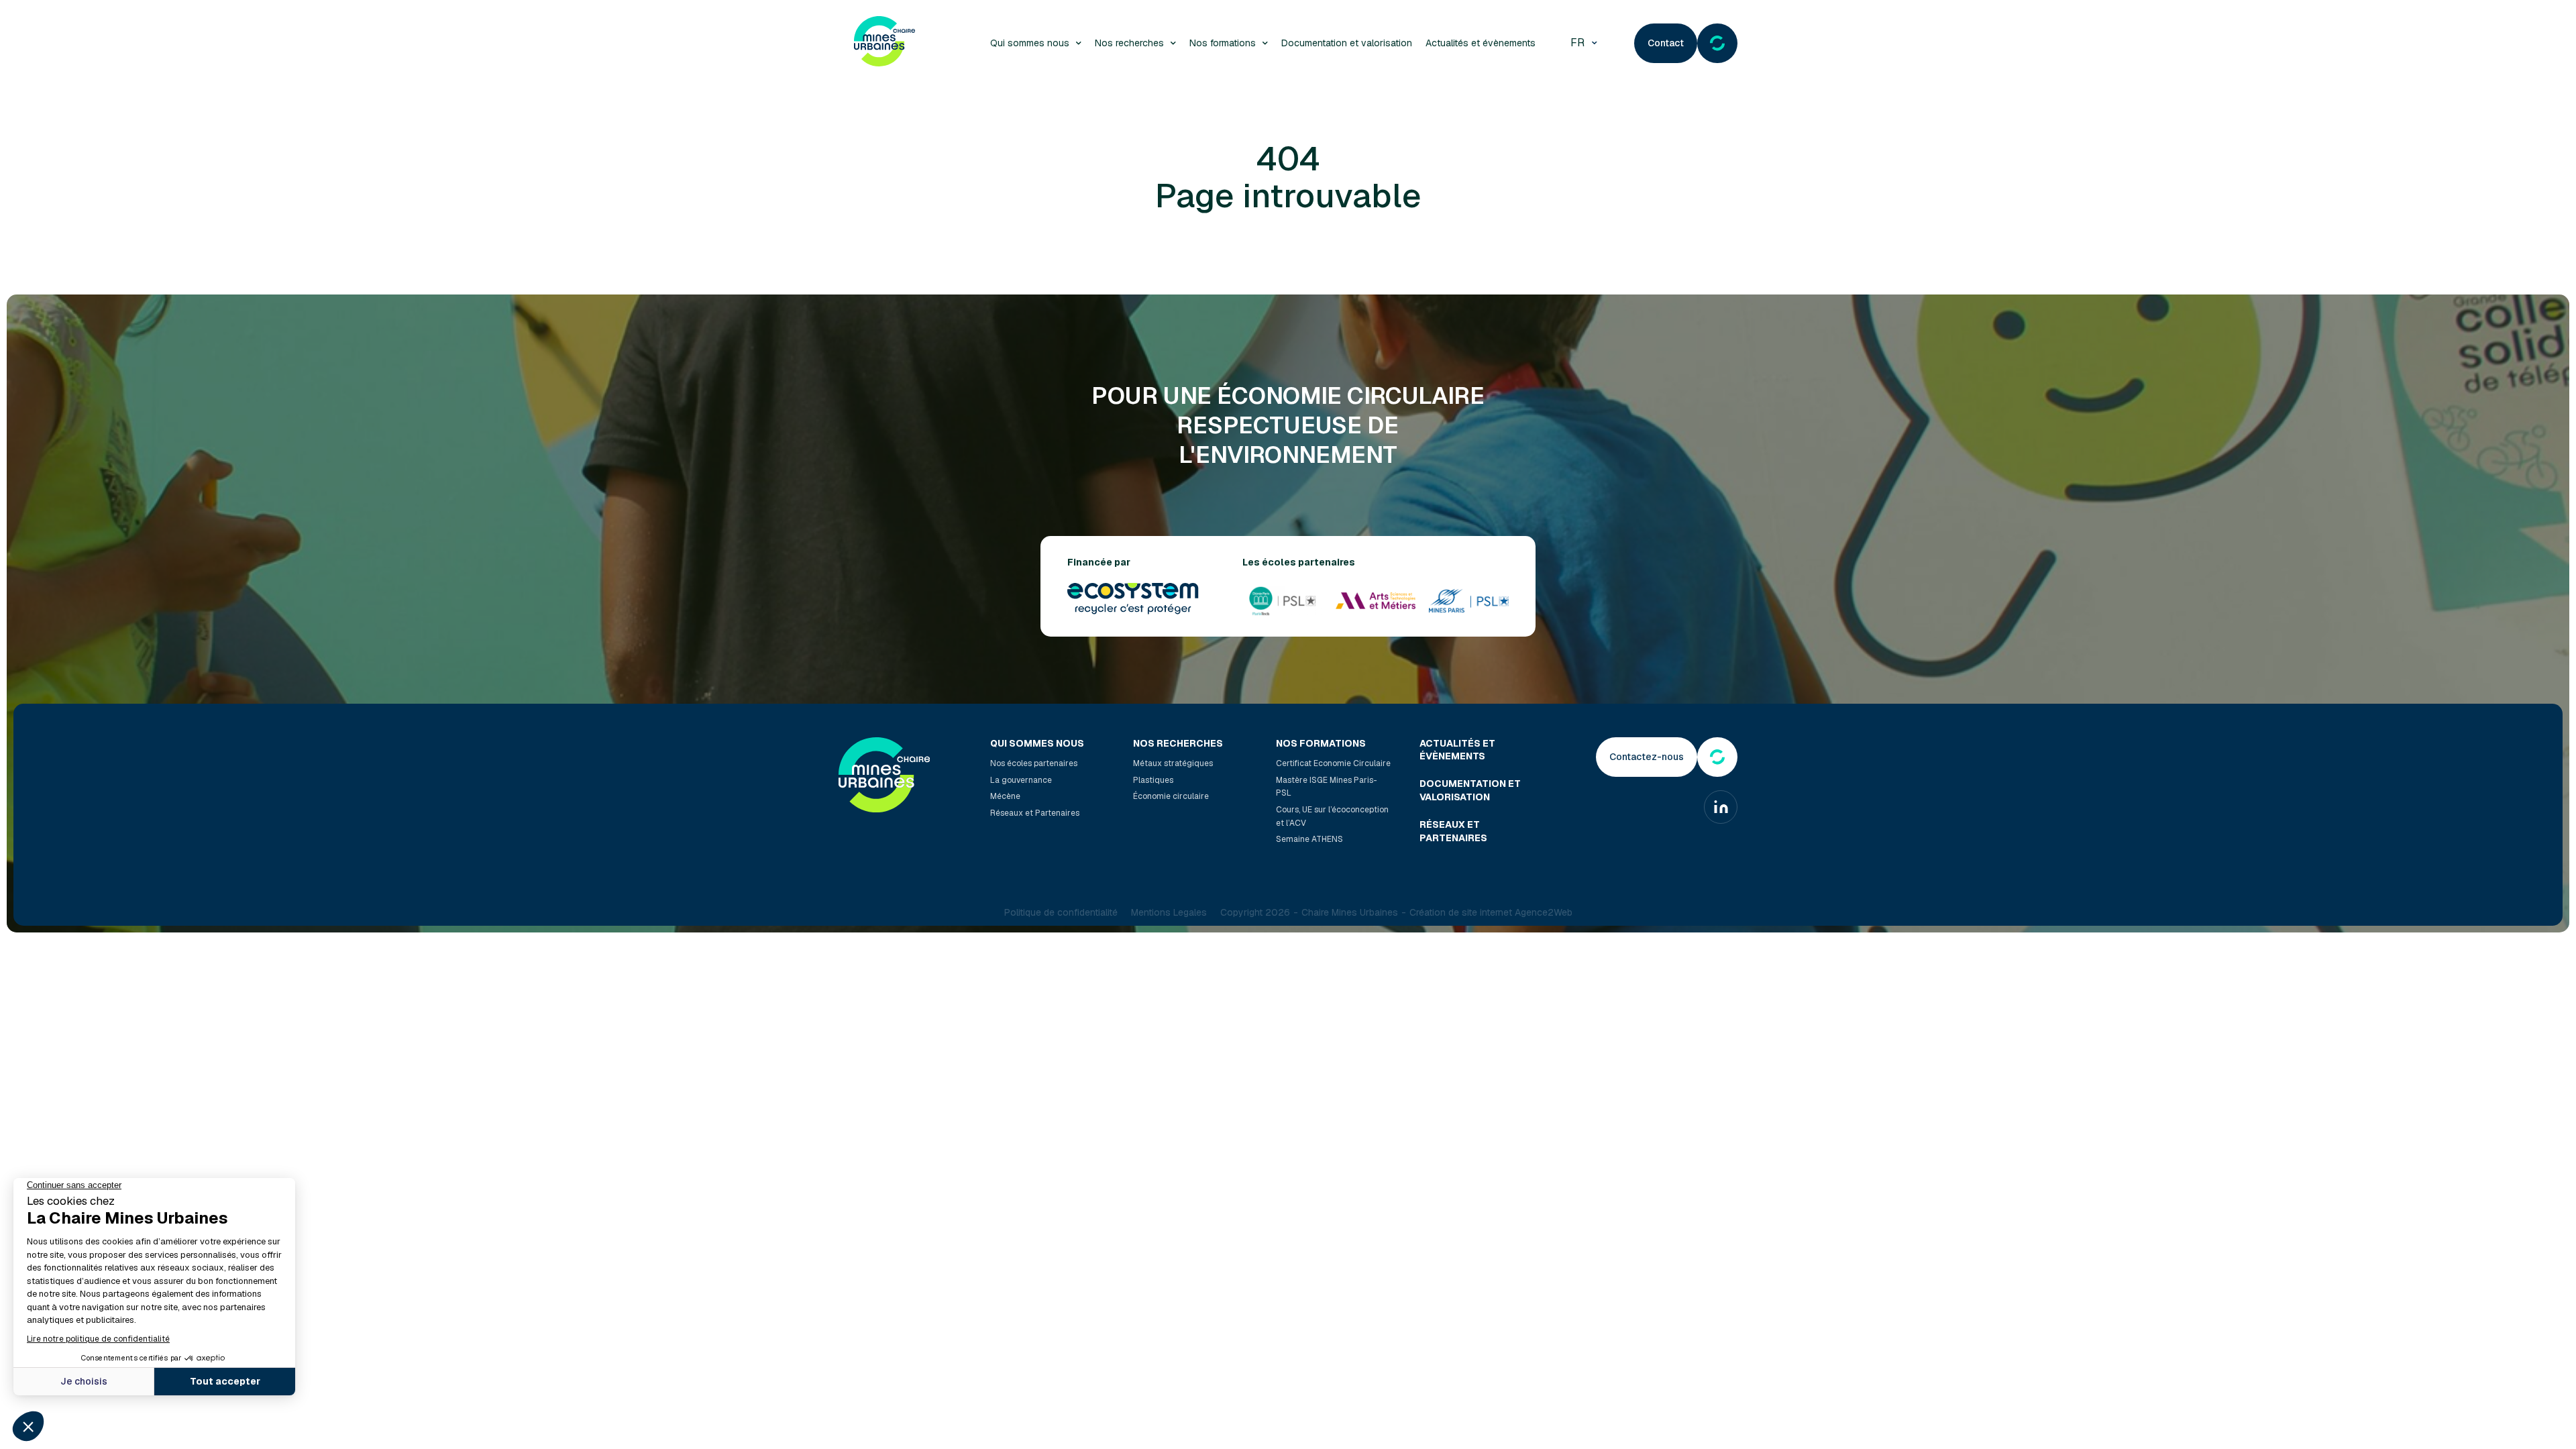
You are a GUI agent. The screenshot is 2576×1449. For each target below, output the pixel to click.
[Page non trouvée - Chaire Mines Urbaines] (884, 43)
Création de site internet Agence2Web (1491, 912)
